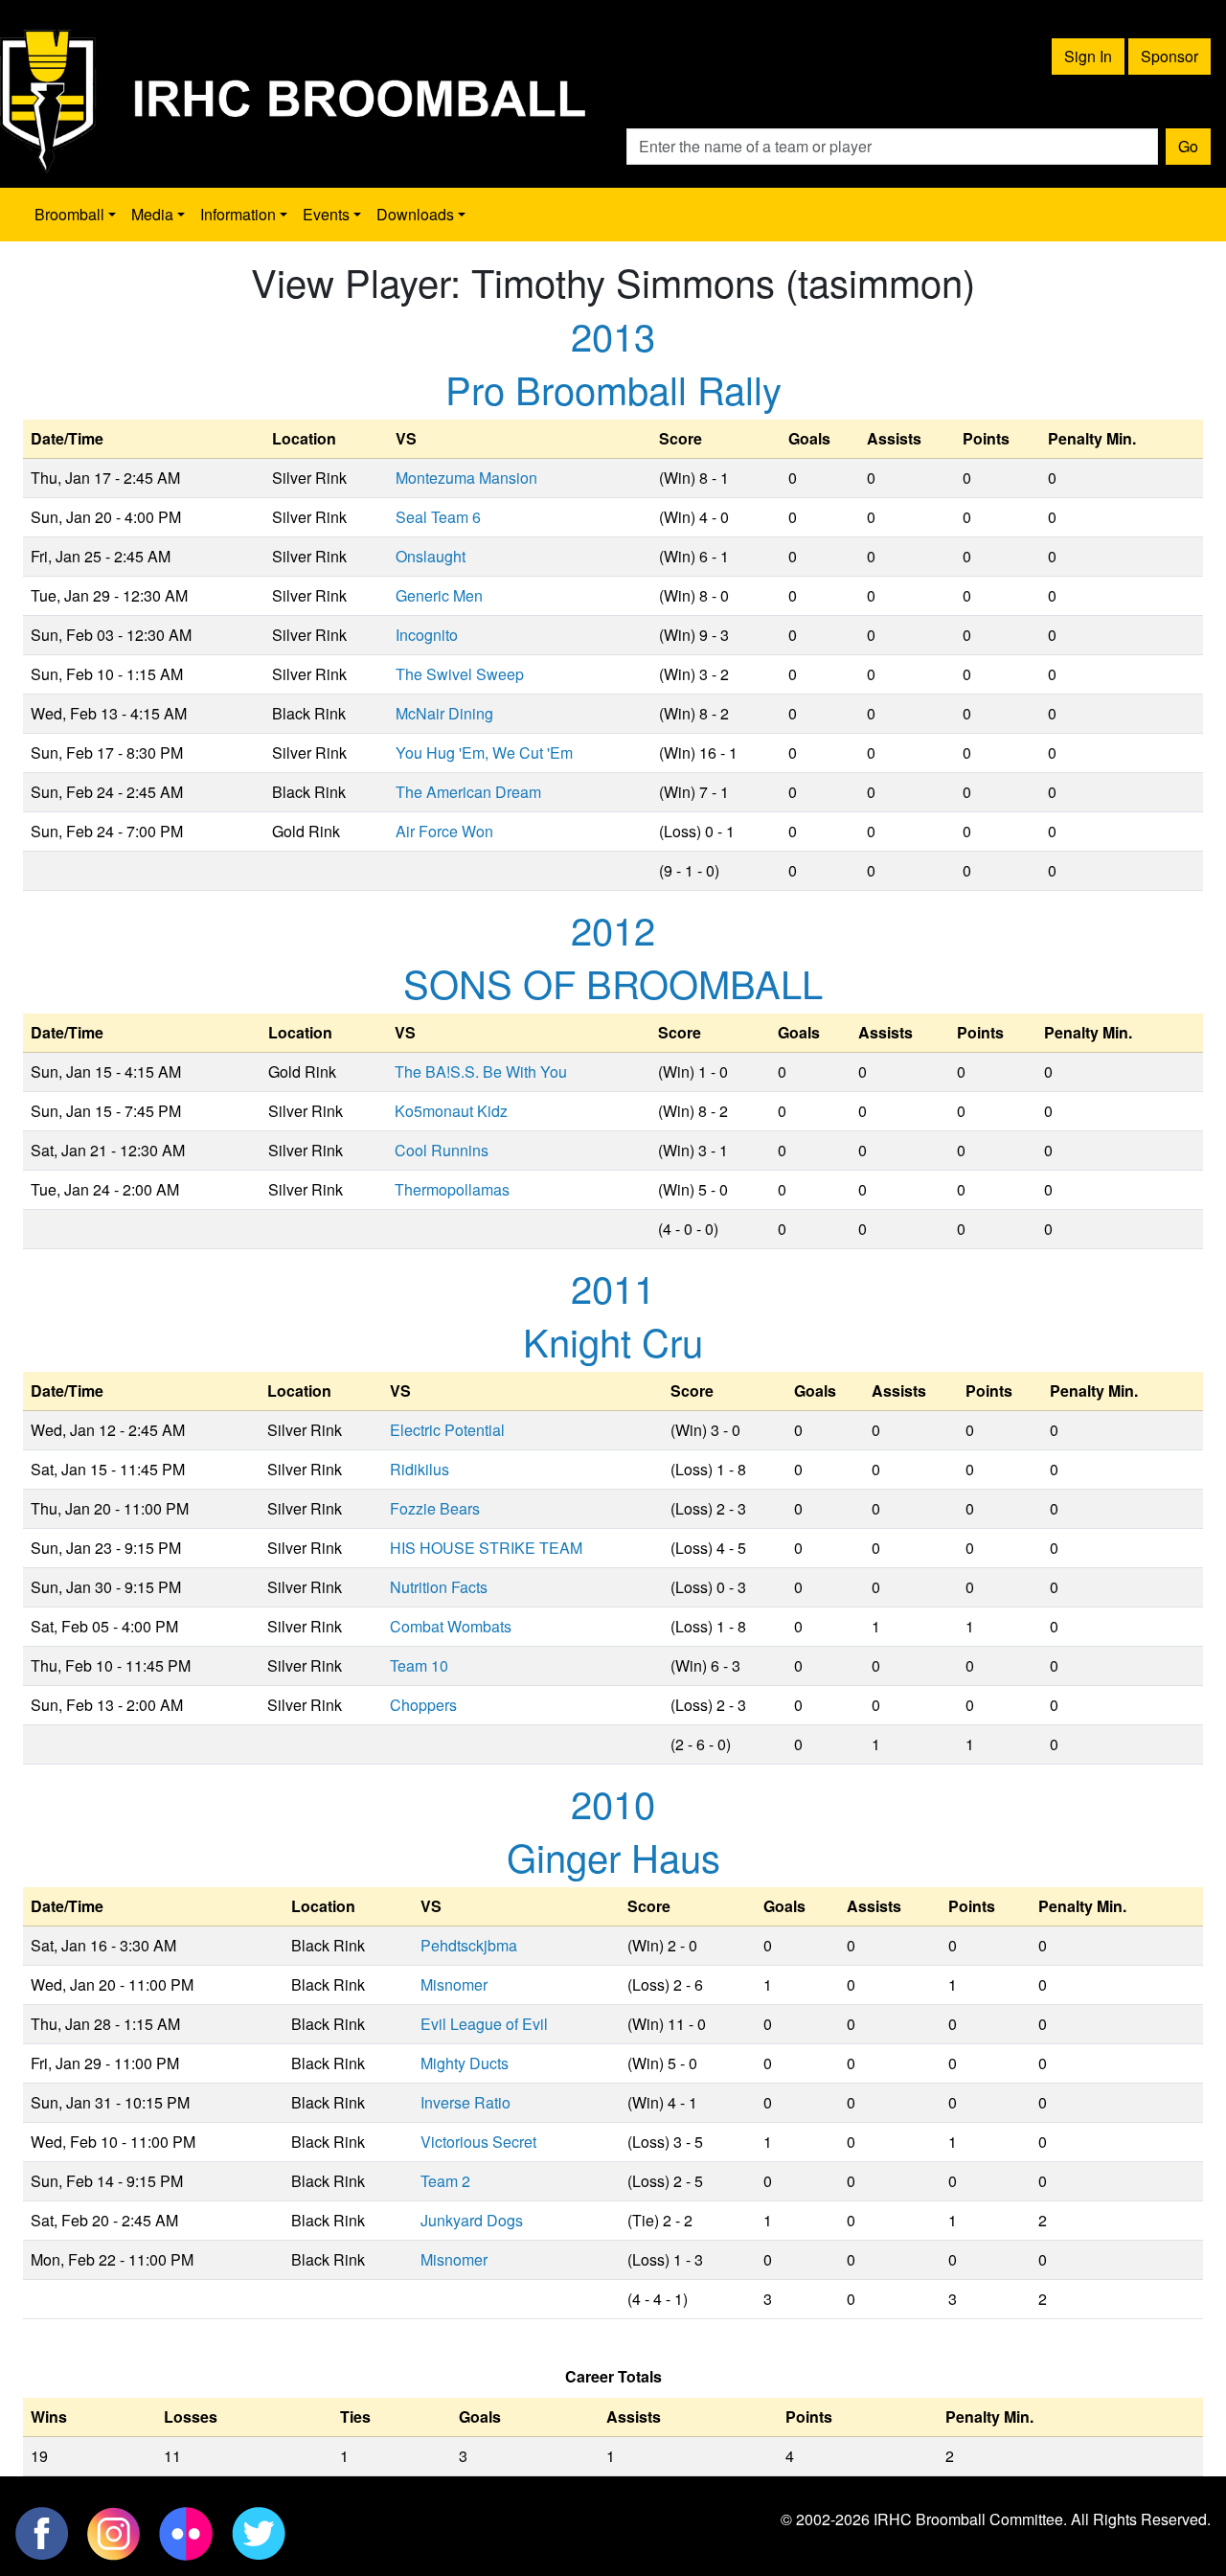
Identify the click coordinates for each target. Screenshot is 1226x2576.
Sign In (1088, 56)
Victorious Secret (478, 2142)
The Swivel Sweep (460, 674)
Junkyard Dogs (472, 2220)
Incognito (427, 635)
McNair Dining (444, 713)
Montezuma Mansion (466, 478)
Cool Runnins (442, 1150)
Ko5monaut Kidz (451, 1111)
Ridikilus (420, 1469)
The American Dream (468, 792)
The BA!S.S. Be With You (481, 1071)
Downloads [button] (415, 214)
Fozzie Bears (435, 1508)
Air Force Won (444, 831)
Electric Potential (447, 1430)
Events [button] (326, 214)
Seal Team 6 (438, 517)
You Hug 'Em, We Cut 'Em (484, 752)
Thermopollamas (452, 1189)
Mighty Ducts (465, 2063)
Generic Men (439, 595)
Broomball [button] (69, 214)
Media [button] (152, 214)
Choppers (423, 1705)
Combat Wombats (451, 1626)
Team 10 (419, 1665)
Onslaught (431, 556)
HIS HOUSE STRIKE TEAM (486, 1548)
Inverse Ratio (465, 2102)
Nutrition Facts (439, 1587)
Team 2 (445, 2181)
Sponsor (1169, 56)
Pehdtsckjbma (469, 1945)
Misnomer (454, 1984)
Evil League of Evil (484, 2024)
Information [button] (238, 214)
